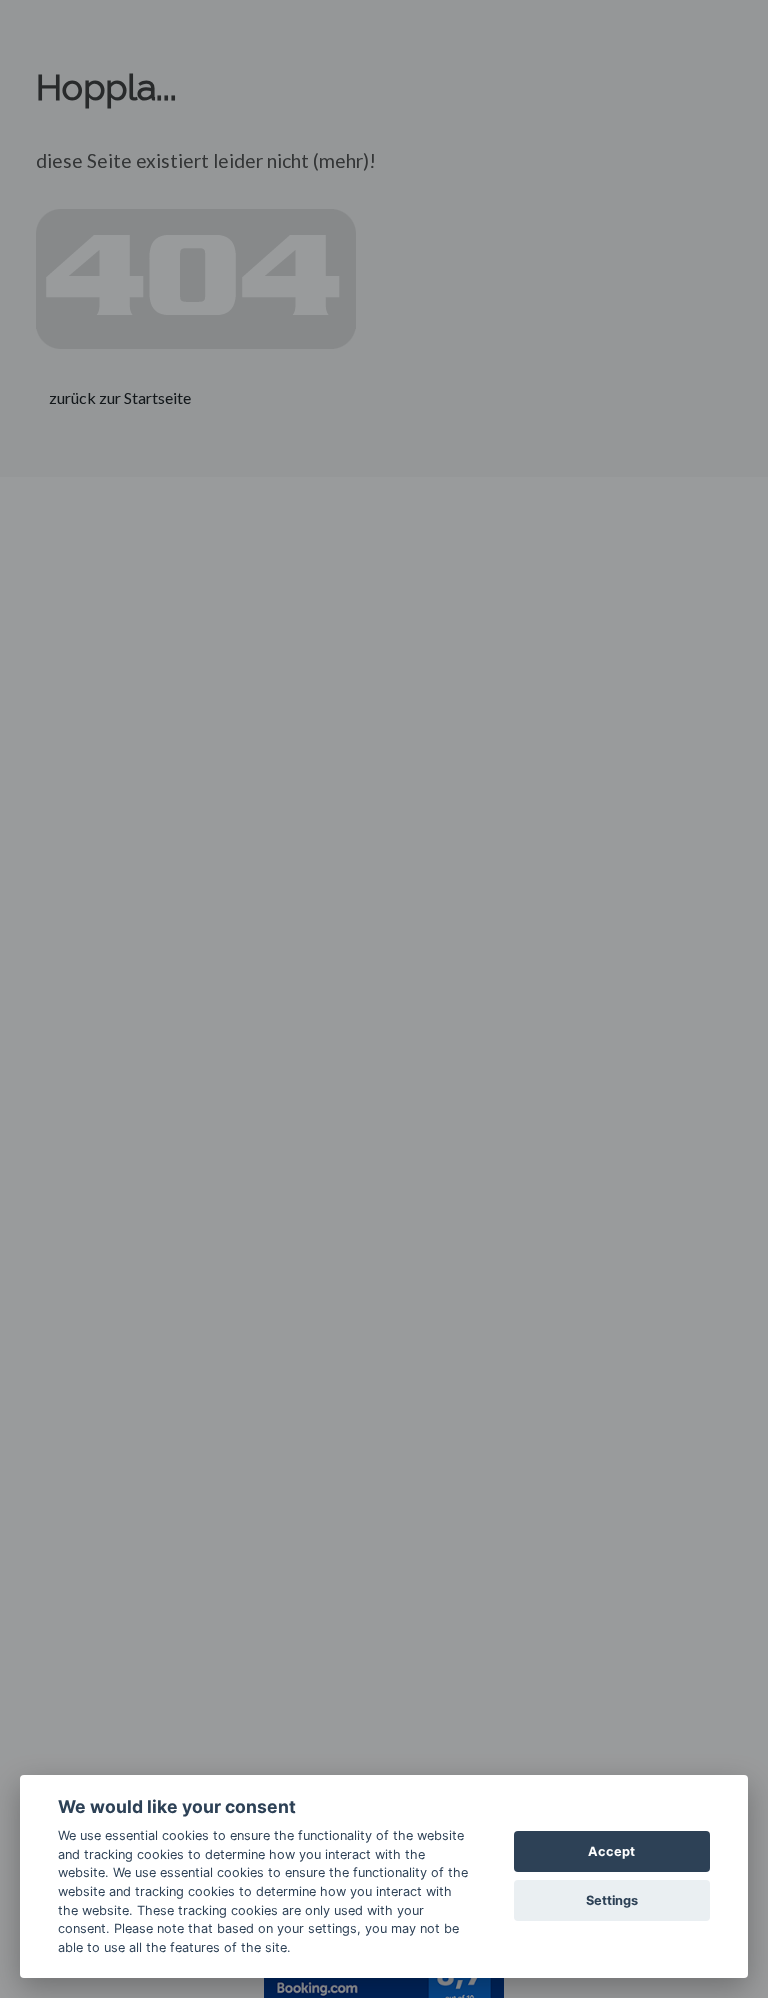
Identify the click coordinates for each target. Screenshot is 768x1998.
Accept (611, 1851)
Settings (612, 1900)
